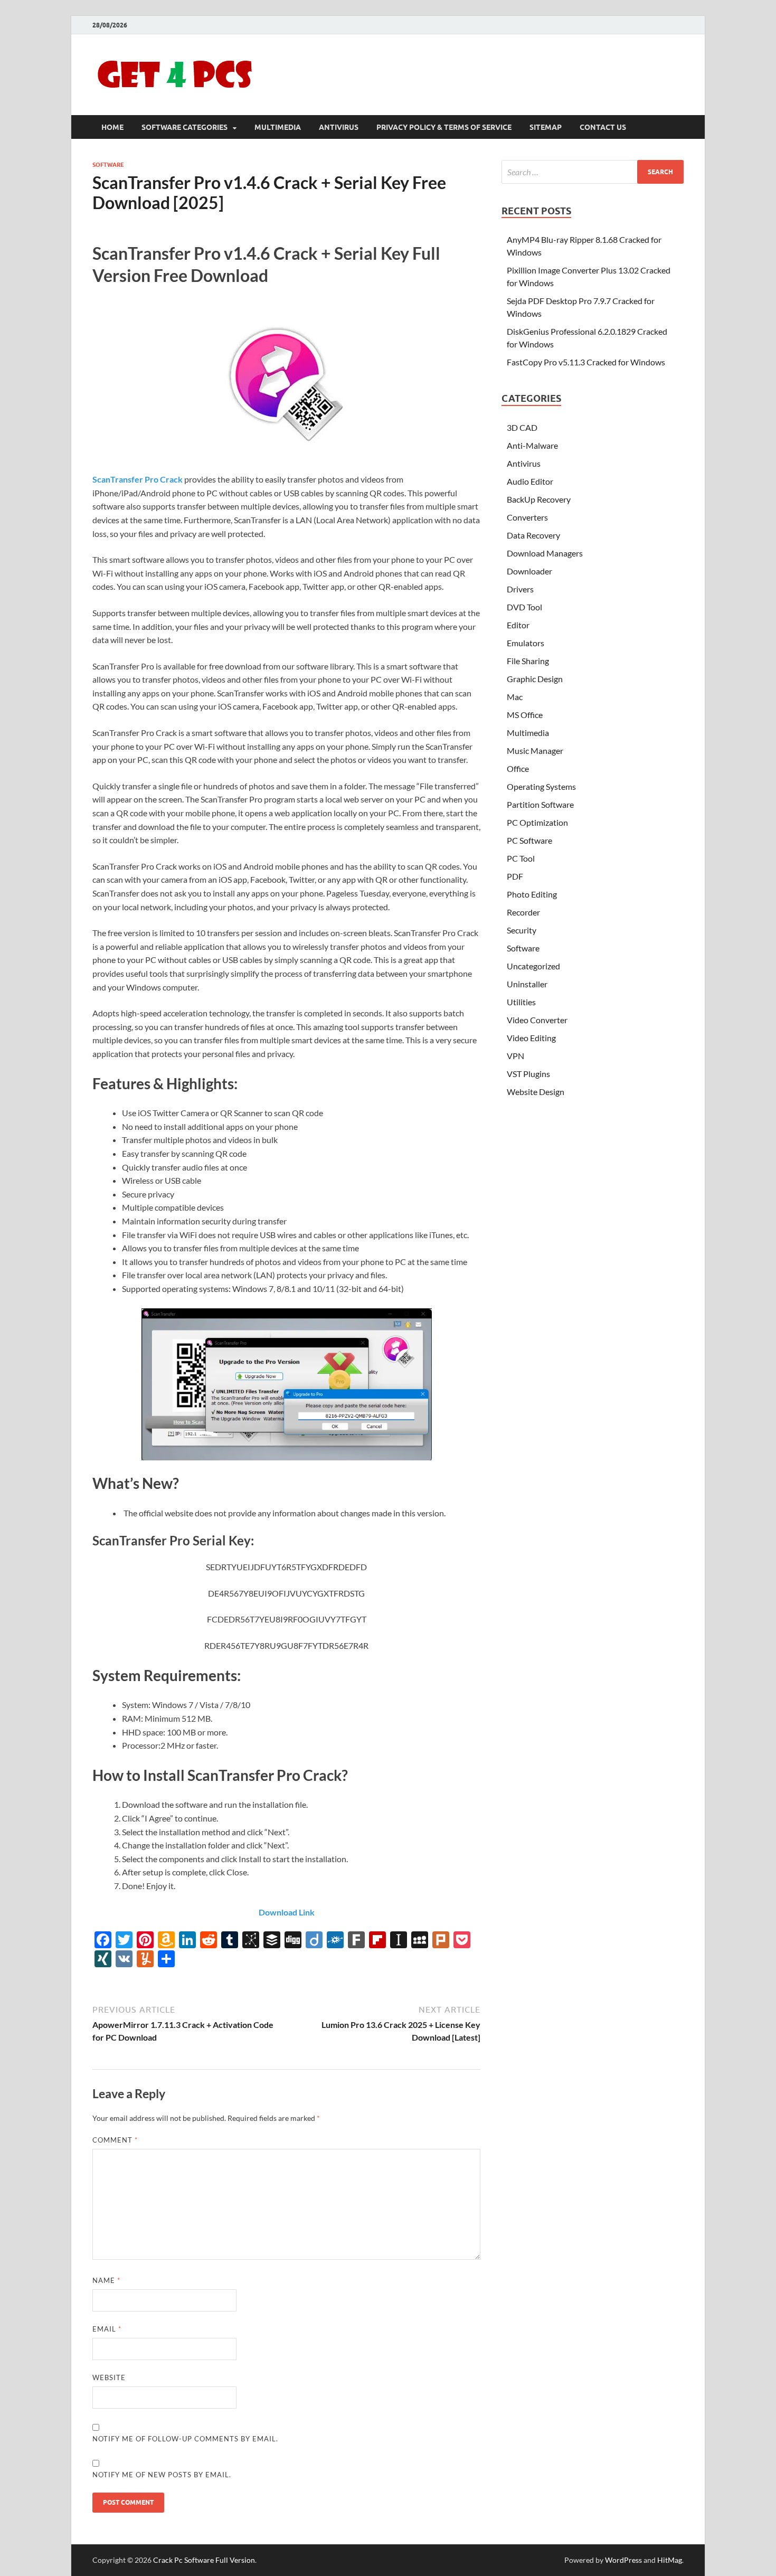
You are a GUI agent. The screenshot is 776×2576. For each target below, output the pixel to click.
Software (108, 165)
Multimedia (278, 127)
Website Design (536, 1092)
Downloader (529, 571)
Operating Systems (541, 786)
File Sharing (528, 661)
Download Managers (545, 553)
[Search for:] (593, 172)
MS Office (525, 715)
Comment (115, 2140)
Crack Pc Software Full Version (204, 2560)
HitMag (670, 2560)
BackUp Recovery (539, 499)
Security (522, 930)
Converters (527, 517)
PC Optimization (537, 822)
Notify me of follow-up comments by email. (185, 2439)
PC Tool (521, 858)
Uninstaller (527, 984)
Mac (515, 697)
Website (109, 2377)
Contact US (603, 127)
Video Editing (531, 1038)
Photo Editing (532, 894)
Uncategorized (533, 966)
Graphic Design (535, 679)
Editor (518, 625)
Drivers (520, 589)
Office (518, 768)
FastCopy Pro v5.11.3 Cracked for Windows (586, 362)
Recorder (523, 912)
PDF (515, 876)
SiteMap (546, 127)
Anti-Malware (532, 445)
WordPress (623, 2560)
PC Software (529, 840)
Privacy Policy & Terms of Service (444, 127)
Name (106, 2280)
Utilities (521, 1002)
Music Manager (535, 751)
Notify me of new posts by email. (162, 2475)
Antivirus (339, 127)
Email (107, 2329)
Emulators (526, 643)
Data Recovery (533, 535)
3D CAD (522, 427)
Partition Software (540, 804)
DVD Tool (524, 607)
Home (112, 127)
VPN (515, 1056)
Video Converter (537, 1020)
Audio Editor (530, 481)
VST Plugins (528, 1074)
